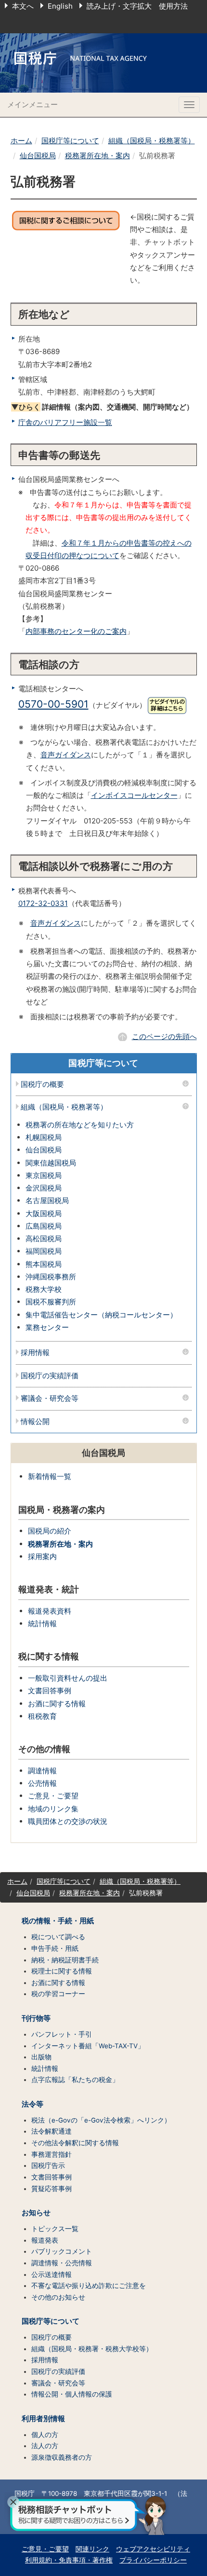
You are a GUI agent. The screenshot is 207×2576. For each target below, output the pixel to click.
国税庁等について (70, 141)
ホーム (21, 141)
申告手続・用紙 (55, 1948)
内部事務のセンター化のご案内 (76, 631)
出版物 (41, 2057)
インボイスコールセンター (134, 795)
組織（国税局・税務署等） (152, 141)
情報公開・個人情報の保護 (72, 2394)
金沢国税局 (44, 1188)
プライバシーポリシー (153, 2560)
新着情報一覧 (50, 1476)
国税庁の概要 (42, 1085)
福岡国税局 (44, 1251)
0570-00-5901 (53, 704)
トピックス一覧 (55, 2229)
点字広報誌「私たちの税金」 (75, 2080)
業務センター (47, 1327)
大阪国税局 (44, 1213)
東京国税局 (44, 1175)
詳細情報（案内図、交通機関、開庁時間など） (102, 407)
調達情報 (42, 1771)
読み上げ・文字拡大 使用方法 (137, 6)
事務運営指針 (52, 2154)
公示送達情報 (52, 2275)
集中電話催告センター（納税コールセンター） (101, 1315)
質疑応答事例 (52, 2189)
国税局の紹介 (50, 1531)
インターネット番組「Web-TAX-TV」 (88, 2046)
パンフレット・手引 (62, 2034)
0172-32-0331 (43, 903)
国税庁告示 (48, 2165)
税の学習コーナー (58, 1994)
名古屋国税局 (47, 1200)
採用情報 (35, 1353)
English (60, 6)
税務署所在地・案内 (97, 156)
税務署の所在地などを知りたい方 (80, 1125)
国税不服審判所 (51, 1302)
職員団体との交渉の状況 (68, 1821)
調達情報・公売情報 (62, 2263)
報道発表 (45, 2240)
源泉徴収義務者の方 (62, 2457)
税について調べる (58, 1937)
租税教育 (42, 1716)
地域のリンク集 (53, 1809)
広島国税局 (44, 1226)
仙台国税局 (38, 156)
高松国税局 (44, 1239)
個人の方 (45, 2435)
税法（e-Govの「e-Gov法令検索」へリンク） (101, 2120)
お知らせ (36, 2213)
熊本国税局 (44, 1264)
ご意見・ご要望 (53, 1796)
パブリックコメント (62, 2251)
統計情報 (42, 1624)
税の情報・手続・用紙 (58, 1921)
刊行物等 (36, 2018)
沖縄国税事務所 (51, 1277)
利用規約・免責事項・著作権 (69, 2560)
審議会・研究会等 (50, 1399)
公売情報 (42, 1783)
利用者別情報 (43, 2419)
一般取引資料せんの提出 (68, 1678)
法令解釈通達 (52, 2131)
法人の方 (45, 2446)
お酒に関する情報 (57, 1704)
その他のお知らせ (58, 2297)
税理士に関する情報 (62, 1971)
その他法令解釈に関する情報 (75, 2143)
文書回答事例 (50, 1691)
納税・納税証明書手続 (65, 1960)
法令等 (32, 2104)
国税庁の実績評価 (50, 1376)
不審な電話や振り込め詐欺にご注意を (89, 2286)
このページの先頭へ (164, 1036)
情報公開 (35, 1422)
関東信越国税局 (51, 1163)
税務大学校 (44, 1289)
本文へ (23, 6)
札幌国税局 (44, 1137)
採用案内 (42, 1556)
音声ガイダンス (66, 755)
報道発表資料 (50, 1611)
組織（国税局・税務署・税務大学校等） (92, 2349)
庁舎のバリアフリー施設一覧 (65, 422)
